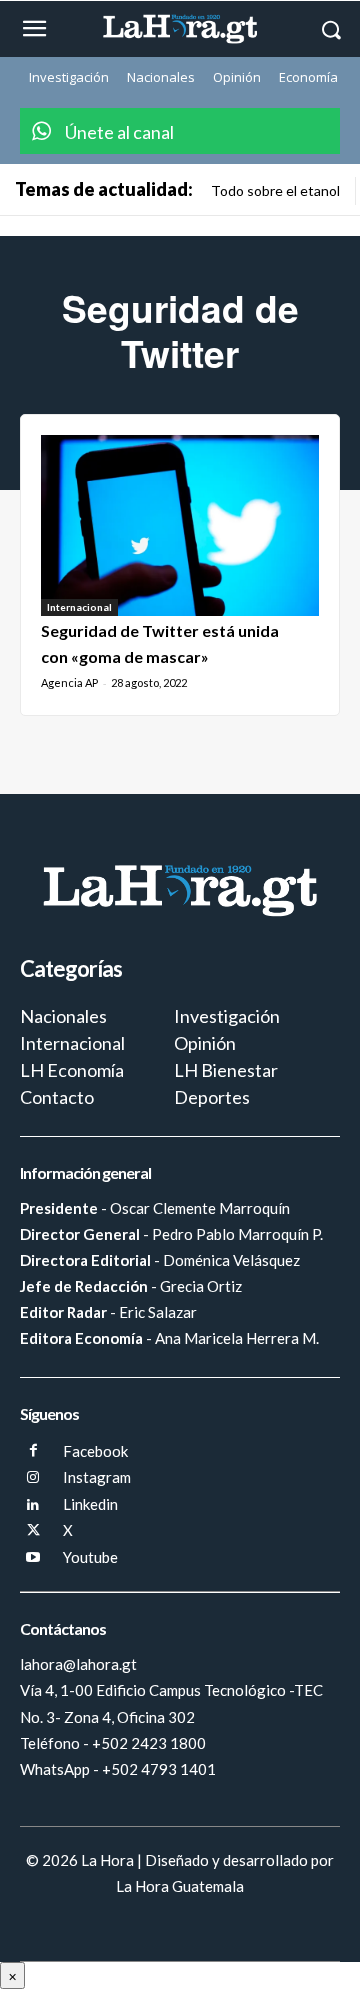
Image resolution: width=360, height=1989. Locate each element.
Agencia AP (69, 682)
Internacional (79, 607)
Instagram (97, 1477)
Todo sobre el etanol (275, 190)
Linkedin (90, 1504)
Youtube (90, 1557)
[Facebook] (33, 1451)
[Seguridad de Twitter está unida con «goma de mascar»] (180, 525)
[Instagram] (33, 1478)
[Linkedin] (33, 1505)
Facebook (95, 1451)
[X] (33, 1531)
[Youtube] (33, 1558)
